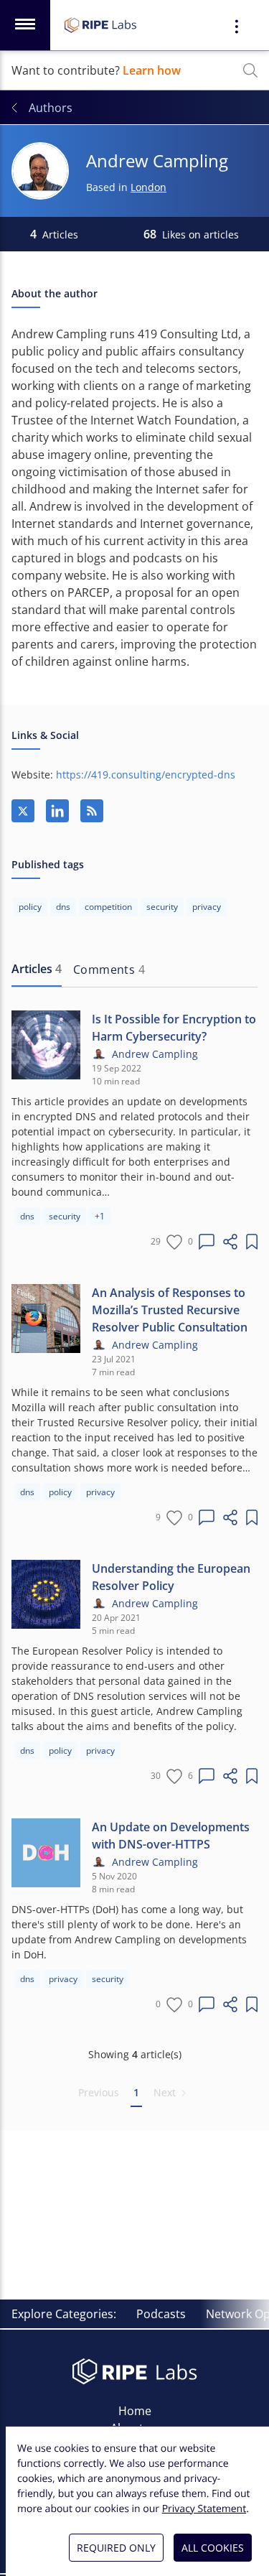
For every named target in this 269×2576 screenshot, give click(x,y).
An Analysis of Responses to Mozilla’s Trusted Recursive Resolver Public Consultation (170, 1310)
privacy (100, 1492)
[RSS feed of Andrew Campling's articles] (92, 811)
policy (60, 1492)
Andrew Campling (155, 1054)
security (65, 1216)
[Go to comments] (207, 1242)
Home (135, 2411)
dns (27, 1216)
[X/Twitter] (23, 811)
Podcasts (161, 2314)
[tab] (37, 970)
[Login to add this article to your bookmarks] (252, 1242)
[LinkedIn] (57, 811)
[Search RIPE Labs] (250, 70)
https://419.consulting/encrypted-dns (146, 775)
